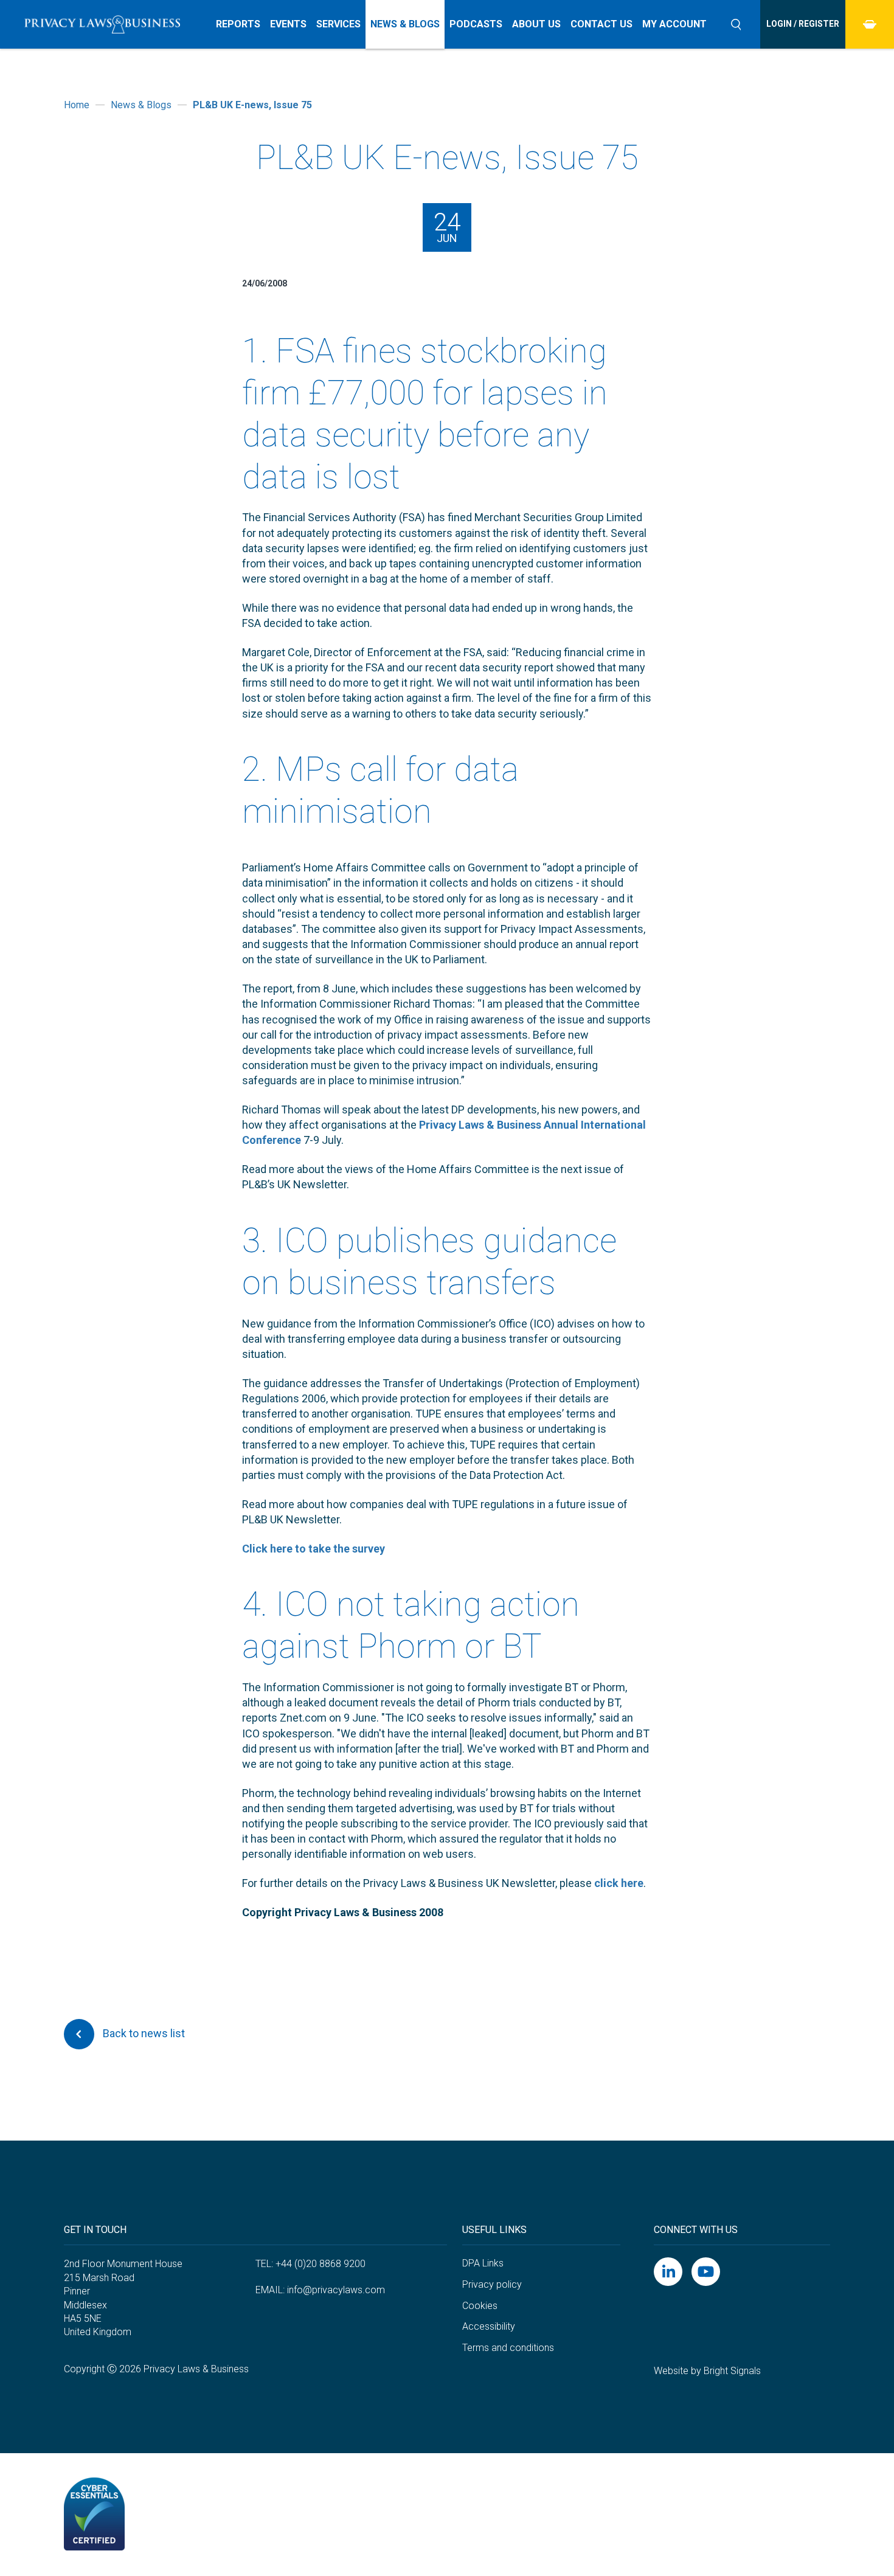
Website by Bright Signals (707, 2371)
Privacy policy (492, 2284)
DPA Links (483, 2263)
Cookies (480, 2306)
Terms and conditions (508, 2348)
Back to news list (143, 2033)
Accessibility (489, 2326)
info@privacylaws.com (336, 2290)
